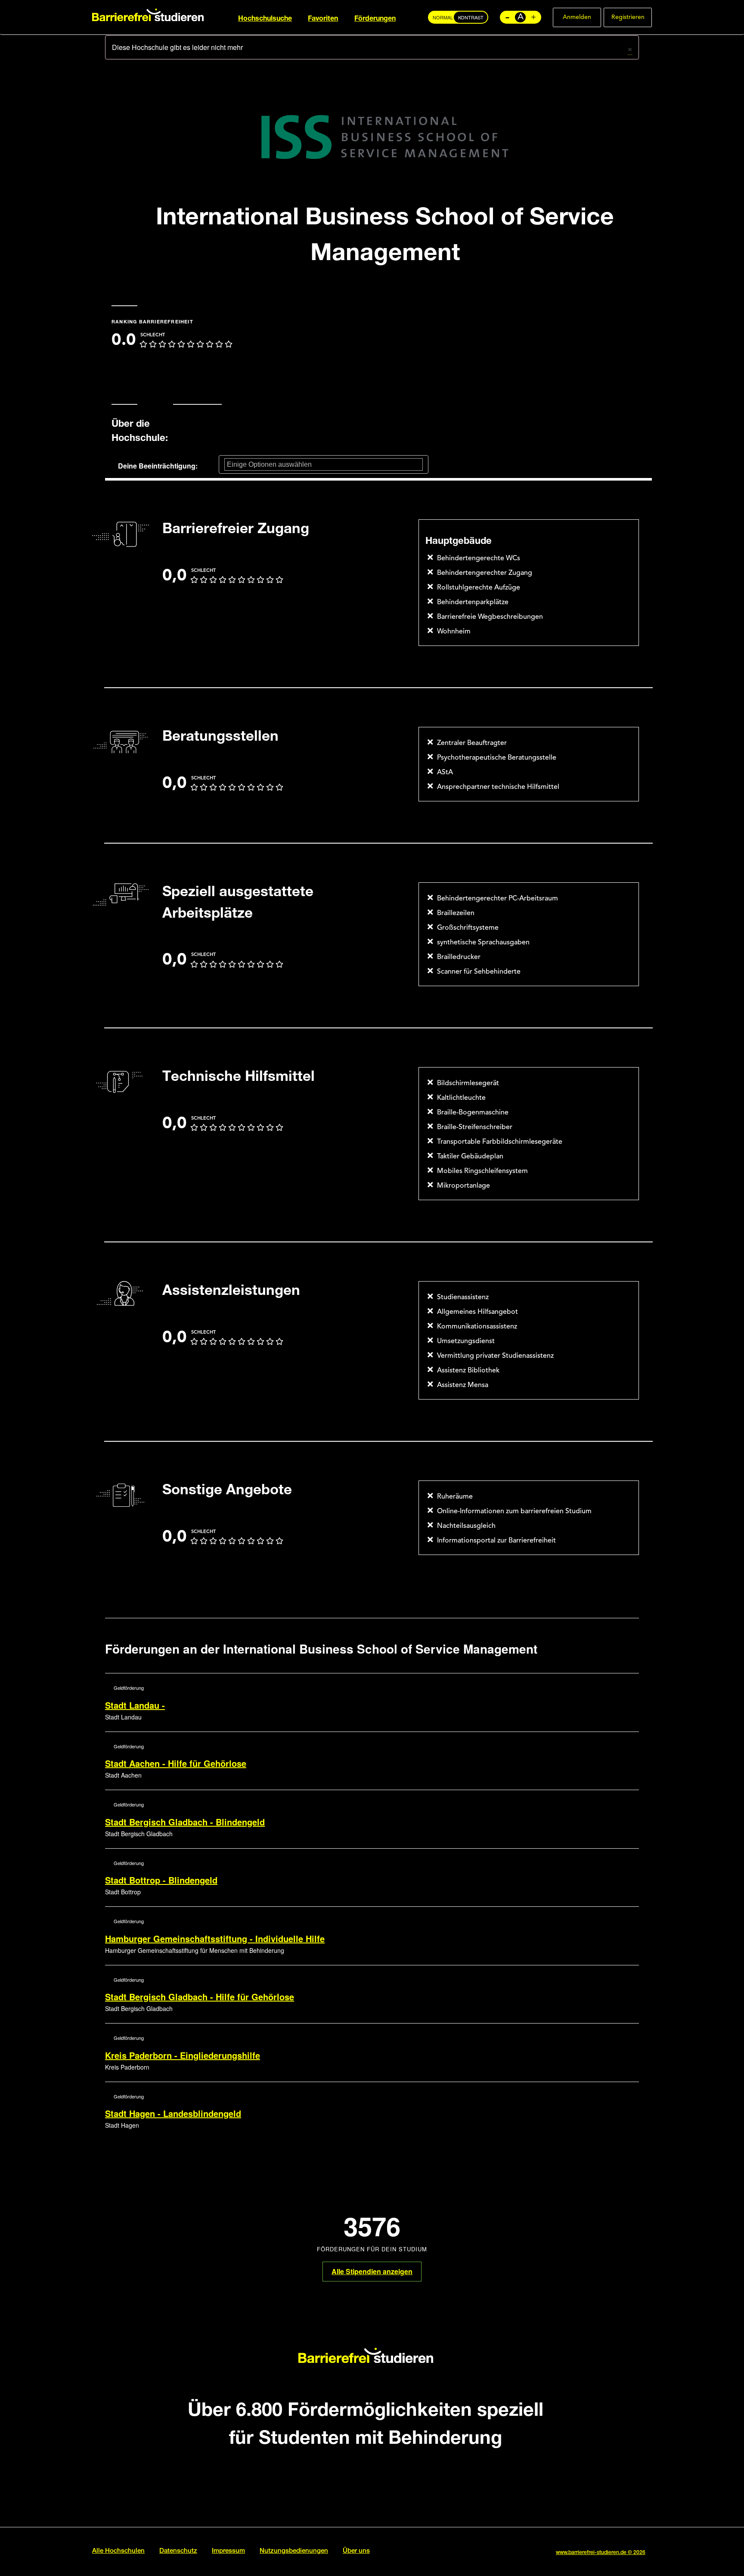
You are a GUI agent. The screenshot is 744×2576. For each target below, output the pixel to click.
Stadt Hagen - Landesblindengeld (173, 2113)
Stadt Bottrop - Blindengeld (161, 1880)
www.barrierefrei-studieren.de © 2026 (601, 2553)
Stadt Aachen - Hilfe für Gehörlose (176, 1763)
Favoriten (323, 19)
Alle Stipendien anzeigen (372, 2271)
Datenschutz (178, 2551)
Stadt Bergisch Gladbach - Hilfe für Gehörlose (200, 1997)
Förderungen (375, 19)
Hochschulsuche (265, 19)
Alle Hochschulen (118, 2551)
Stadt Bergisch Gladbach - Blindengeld (185, 1822)
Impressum (228, 2551)
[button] (630, 48)
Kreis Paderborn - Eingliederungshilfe (183, 2055)
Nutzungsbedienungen (294, 2551)
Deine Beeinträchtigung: (158, 466)
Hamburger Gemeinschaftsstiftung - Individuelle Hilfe (215, 1938)
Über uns (356, 2551)
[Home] (148, 14)
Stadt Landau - (135, 1705)
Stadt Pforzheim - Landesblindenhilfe (181, 2172)
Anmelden (577, 17)
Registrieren (628, 17)
